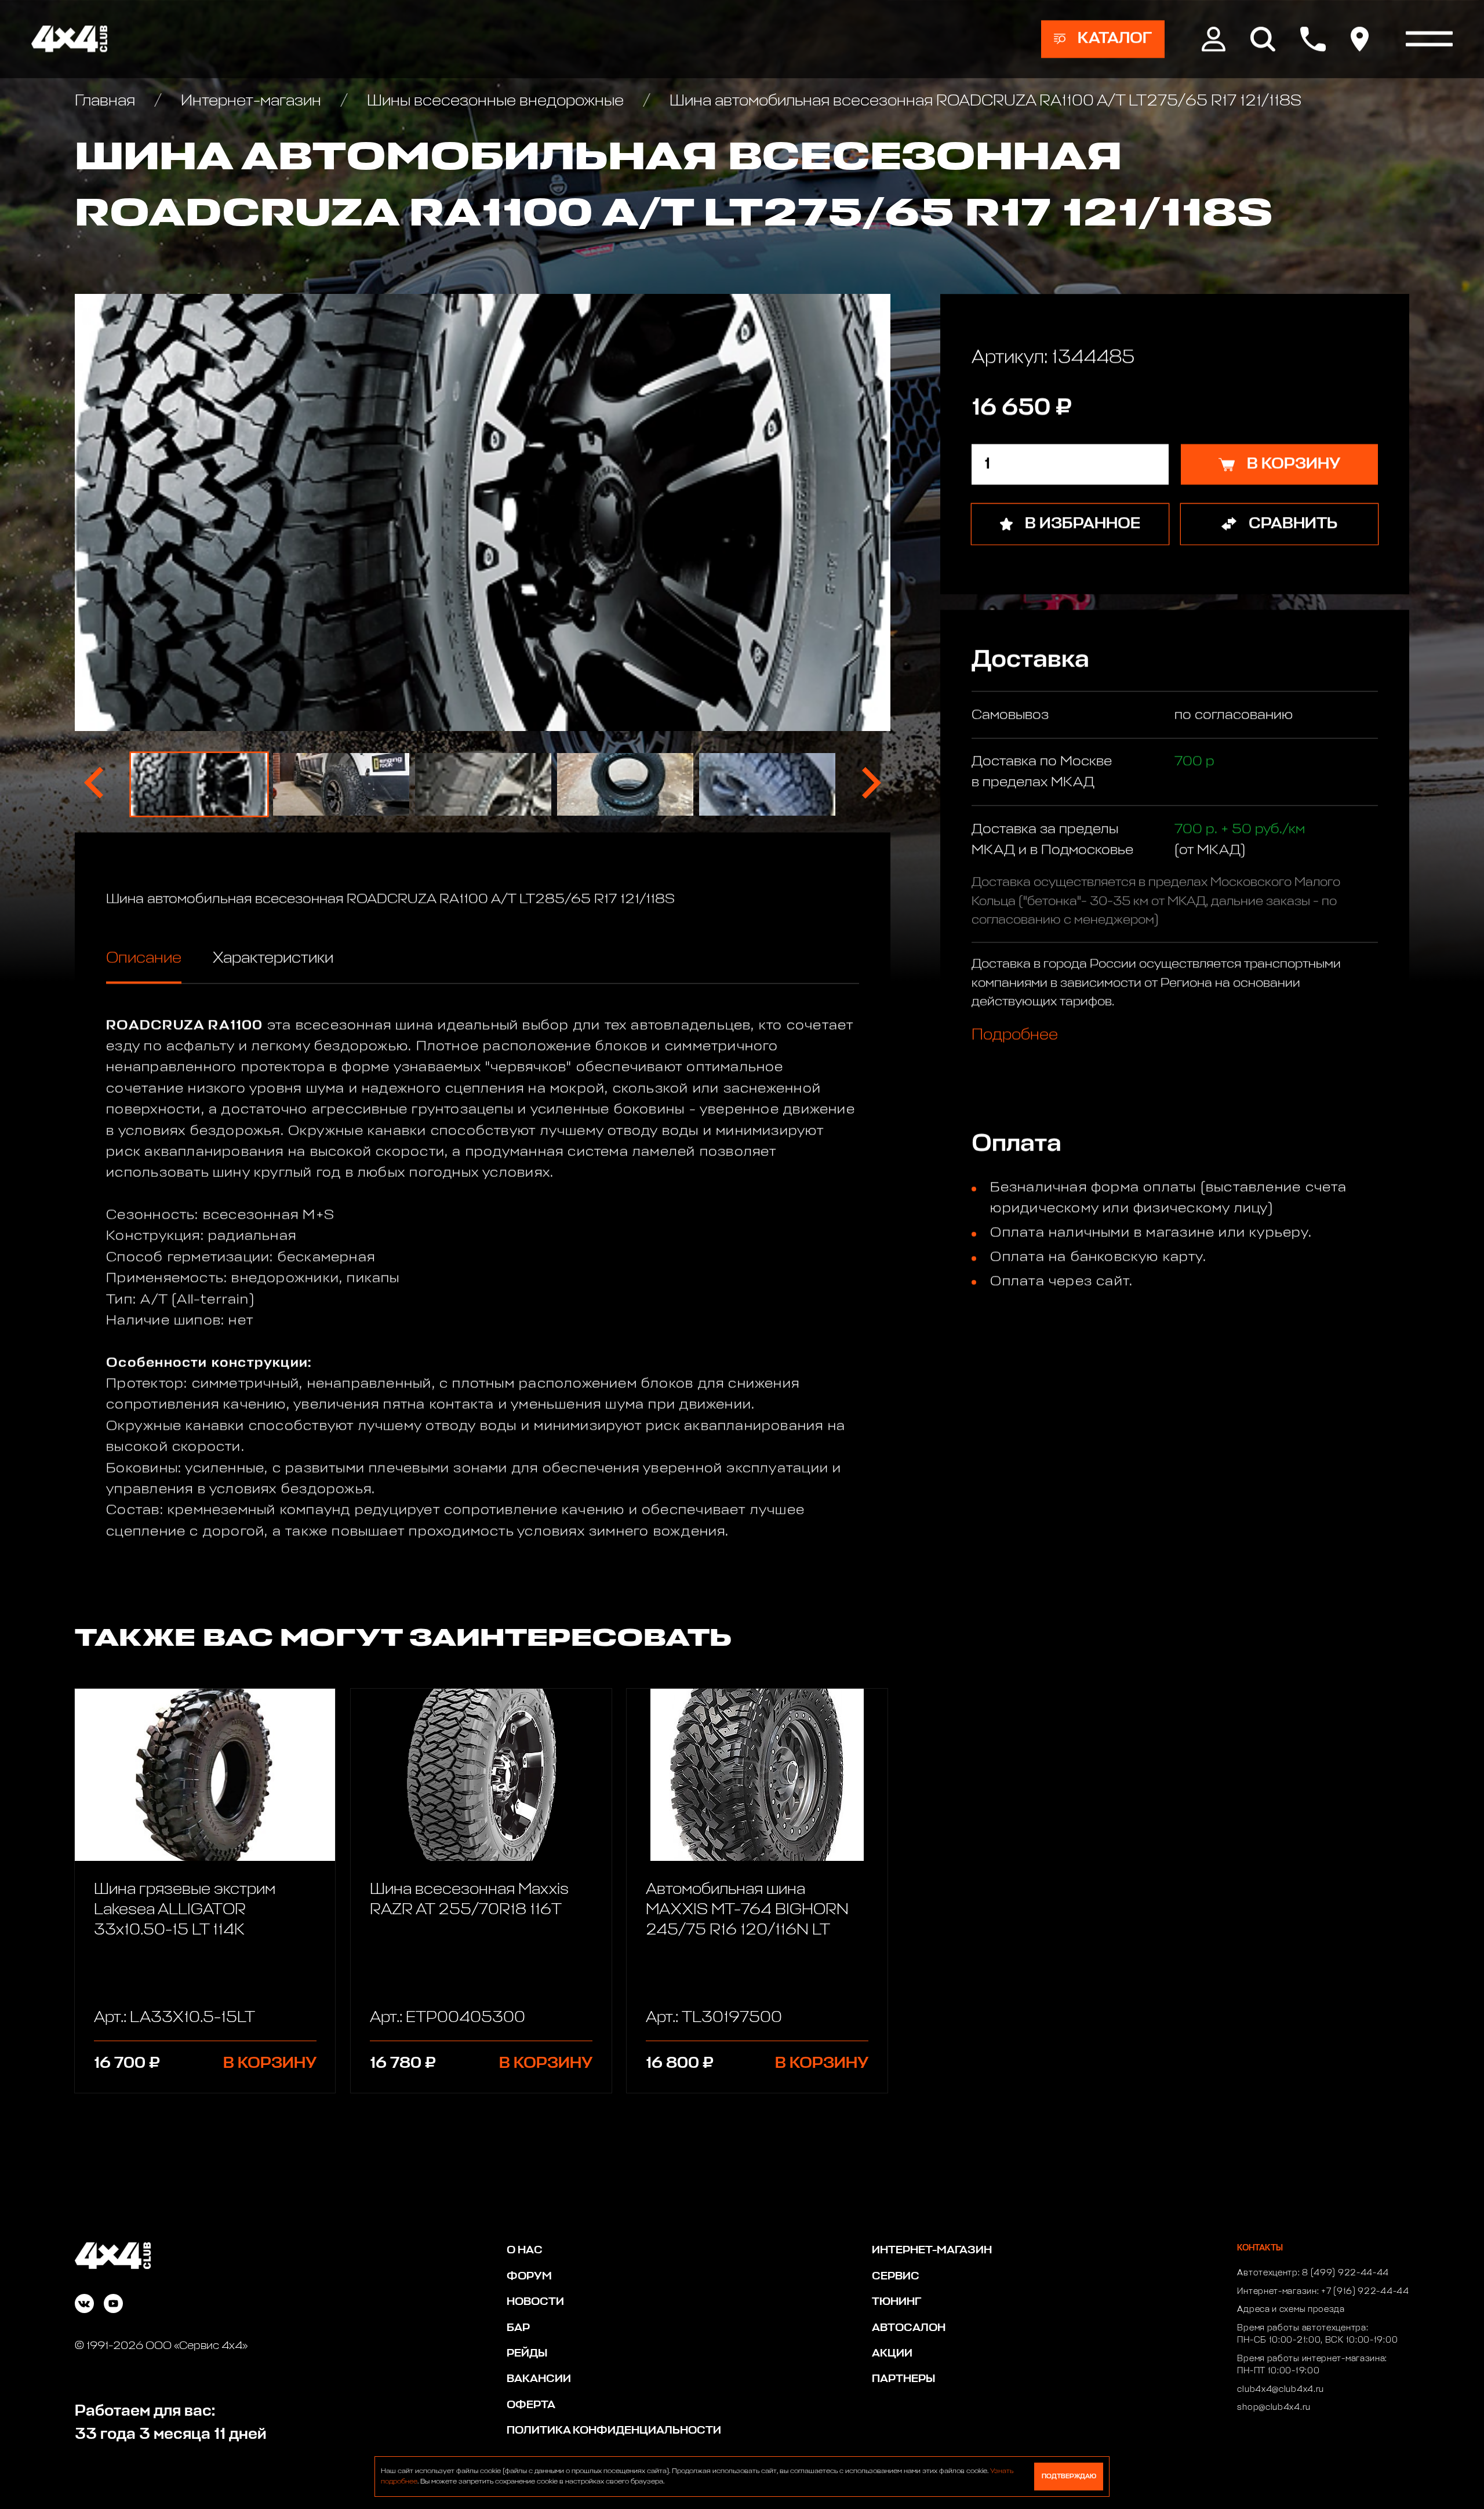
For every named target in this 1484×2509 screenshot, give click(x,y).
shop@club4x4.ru (1274, 2408)
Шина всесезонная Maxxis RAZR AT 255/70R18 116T (469, 1900)
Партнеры (903, 2379)
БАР (518, 2328)
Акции (892, 2353)
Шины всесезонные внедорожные (495, 101)
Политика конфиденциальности (614, 2430)
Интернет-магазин (251, 101)
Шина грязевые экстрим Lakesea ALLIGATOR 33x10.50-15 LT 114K (185, 1910)
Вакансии (539, 2379)
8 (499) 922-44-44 (1345, 2273)
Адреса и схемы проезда (1291, 2310)
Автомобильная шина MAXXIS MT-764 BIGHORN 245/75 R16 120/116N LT (747, 1910)
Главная (107, 101)
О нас (525, 2250)
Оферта (531, 2405)
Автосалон (909, 2328)
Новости (535, 2302)
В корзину (270, 2063)
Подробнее (1015, 1035)
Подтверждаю (1069, 2476)
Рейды (527, 2353)
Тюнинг (896, 2302)
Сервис (896, 2276)
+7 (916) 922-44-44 (1365, 2292)
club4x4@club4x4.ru (1281, 2390)
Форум (529, 2276)
